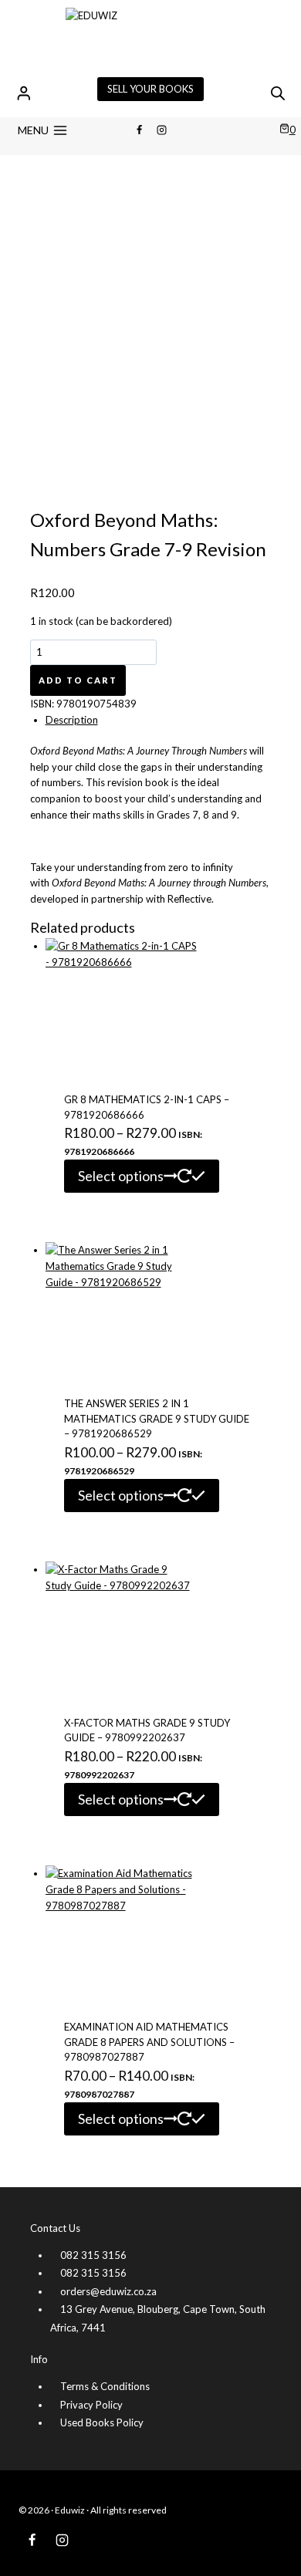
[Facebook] (139, 130)
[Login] (24, 93)
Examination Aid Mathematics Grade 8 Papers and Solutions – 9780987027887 (149, 2042)
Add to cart (78, 680)
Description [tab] (72, 720)
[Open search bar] (278, 93)
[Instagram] (162, 130)
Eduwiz (70, 2510)
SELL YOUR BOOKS (150, 89)
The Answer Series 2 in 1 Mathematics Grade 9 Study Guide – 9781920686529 (157, 1418)
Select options (121, 1176)
